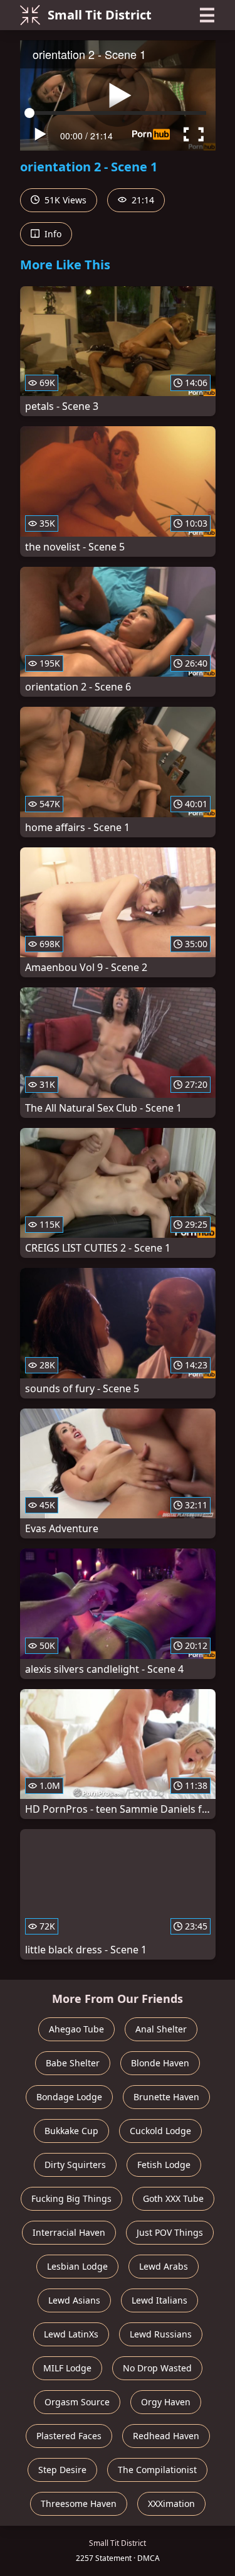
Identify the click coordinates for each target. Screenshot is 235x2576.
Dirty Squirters (75, 2165)
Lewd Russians (161, 2334)
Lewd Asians (74, 2300)
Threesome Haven (79, 2504)
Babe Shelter (73, 2063)
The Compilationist (157, 2470)
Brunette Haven (166, 2097)
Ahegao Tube (76, 2029)
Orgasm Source (77, 2402)
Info (52, 234)
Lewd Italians (159, 2300)
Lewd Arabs (164, 2266)
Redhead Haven (166, 2436)
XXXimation (171, 2504)
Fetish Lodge (164, 2165)
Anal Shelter (161, 2029)
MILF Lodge (67, 2368)
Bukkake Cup (71, 2131)
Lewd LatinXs (71, 2334)
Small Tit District (100, 15)
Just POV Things (170, 2232)
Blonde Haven (160, 2063)
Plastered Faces (69, 2436)
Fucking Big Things (71, 2198)
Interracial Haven (69, 2232)
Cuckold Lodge (160, 2131)
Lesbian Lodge (77, 2266)
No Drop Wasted (157, 2368)
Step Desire (62, 2470)
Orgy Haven (166, 2402)
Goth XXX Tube (173, 2198)
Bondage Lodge (69, 2097)
